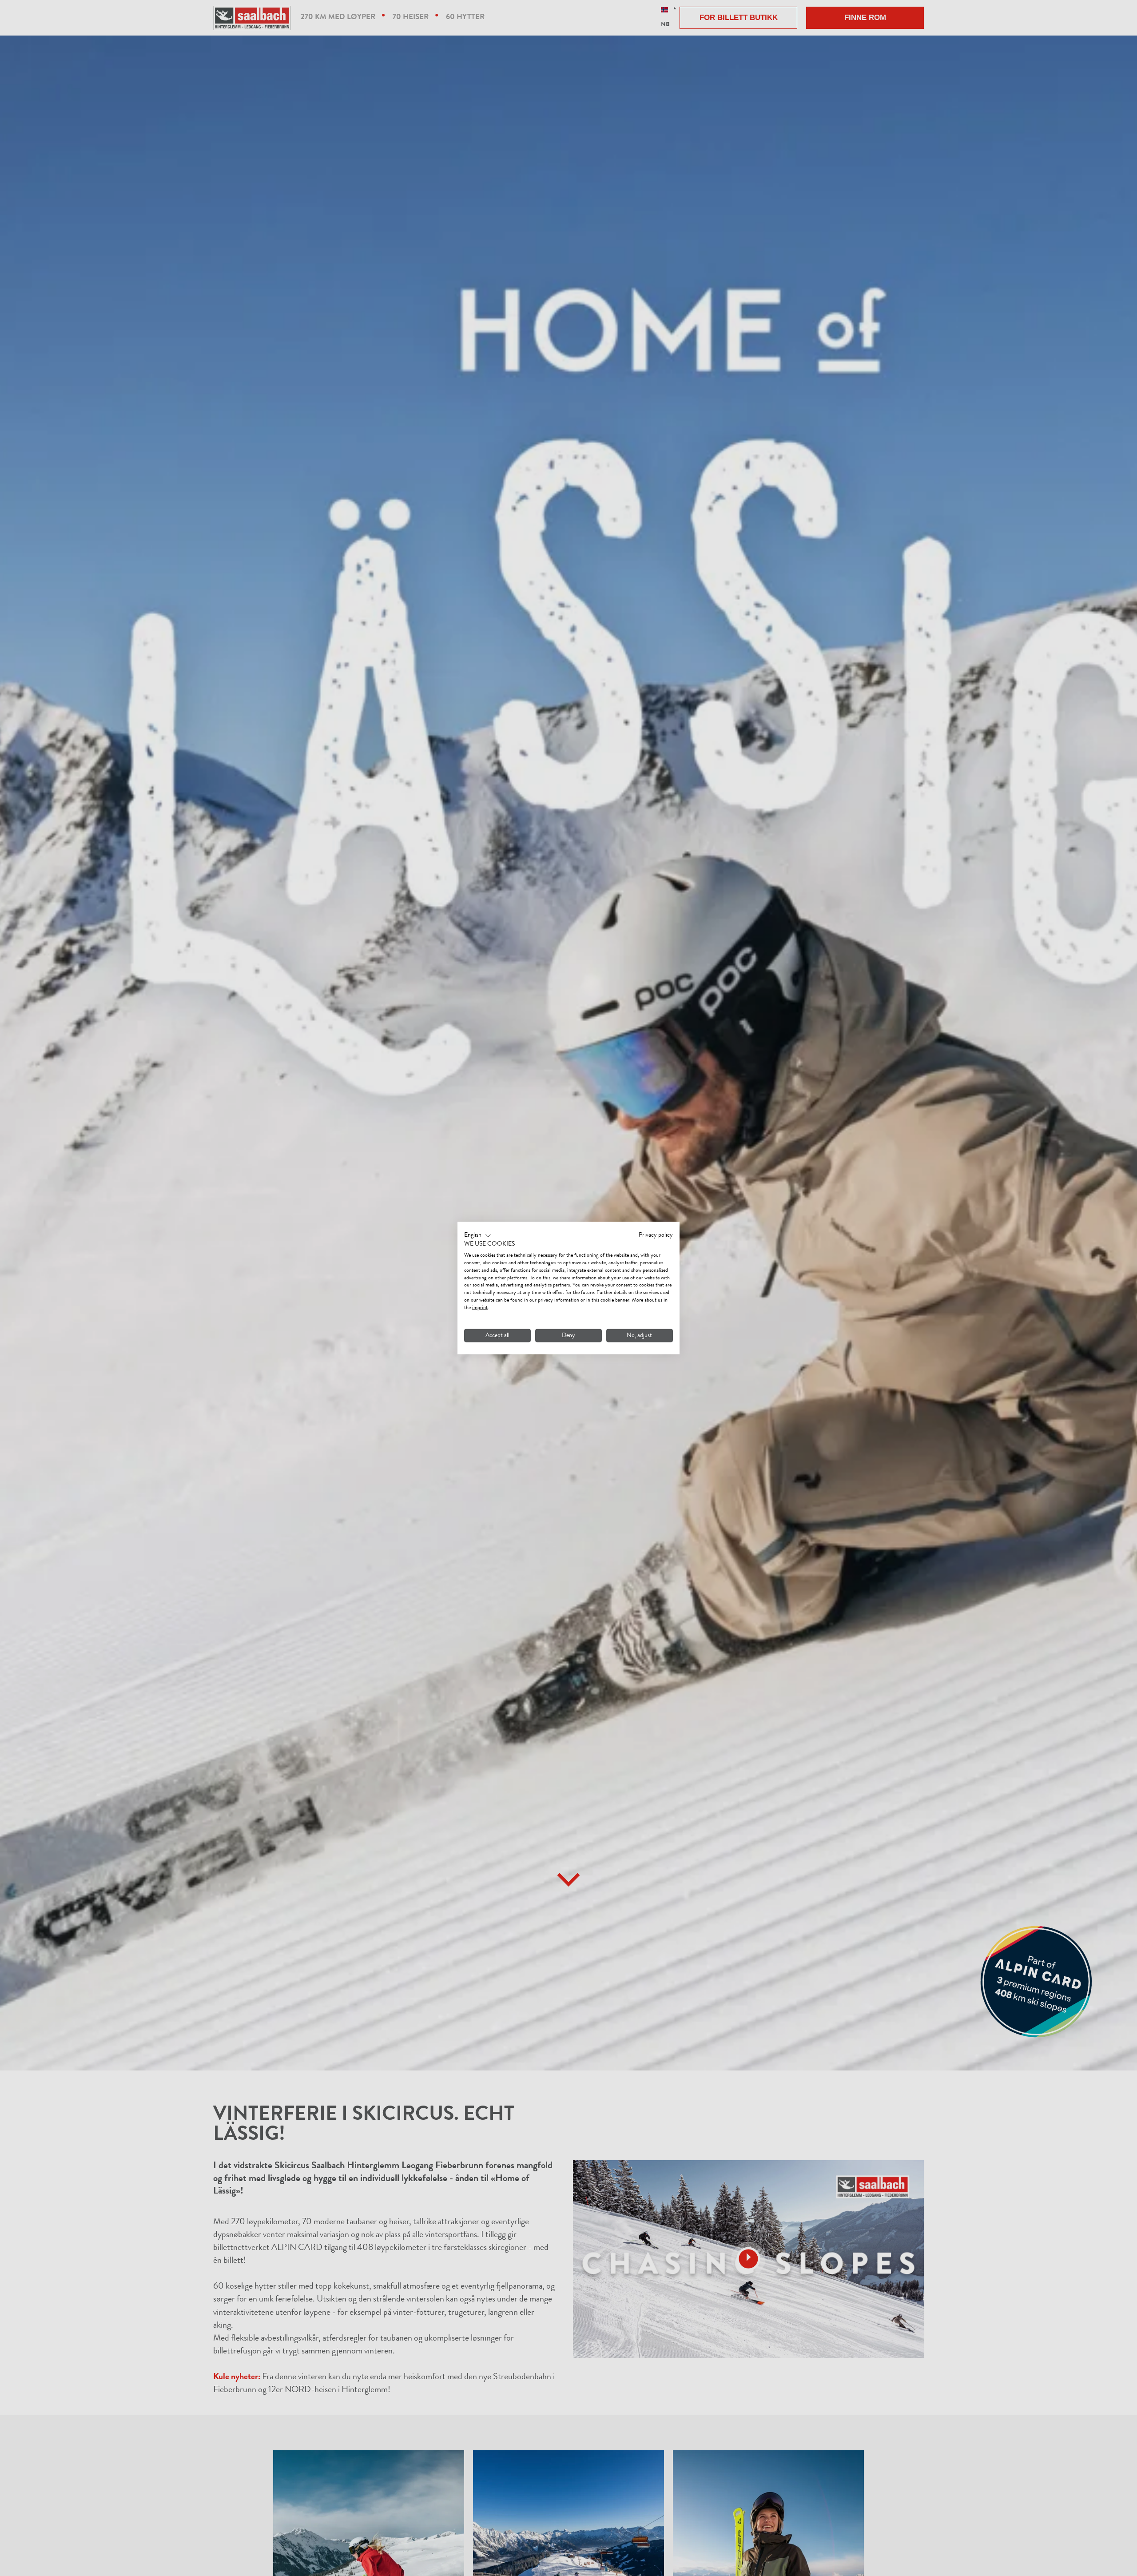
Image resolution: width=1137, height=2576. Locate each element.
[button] (478, 1235)
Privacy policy (656, 1235)
